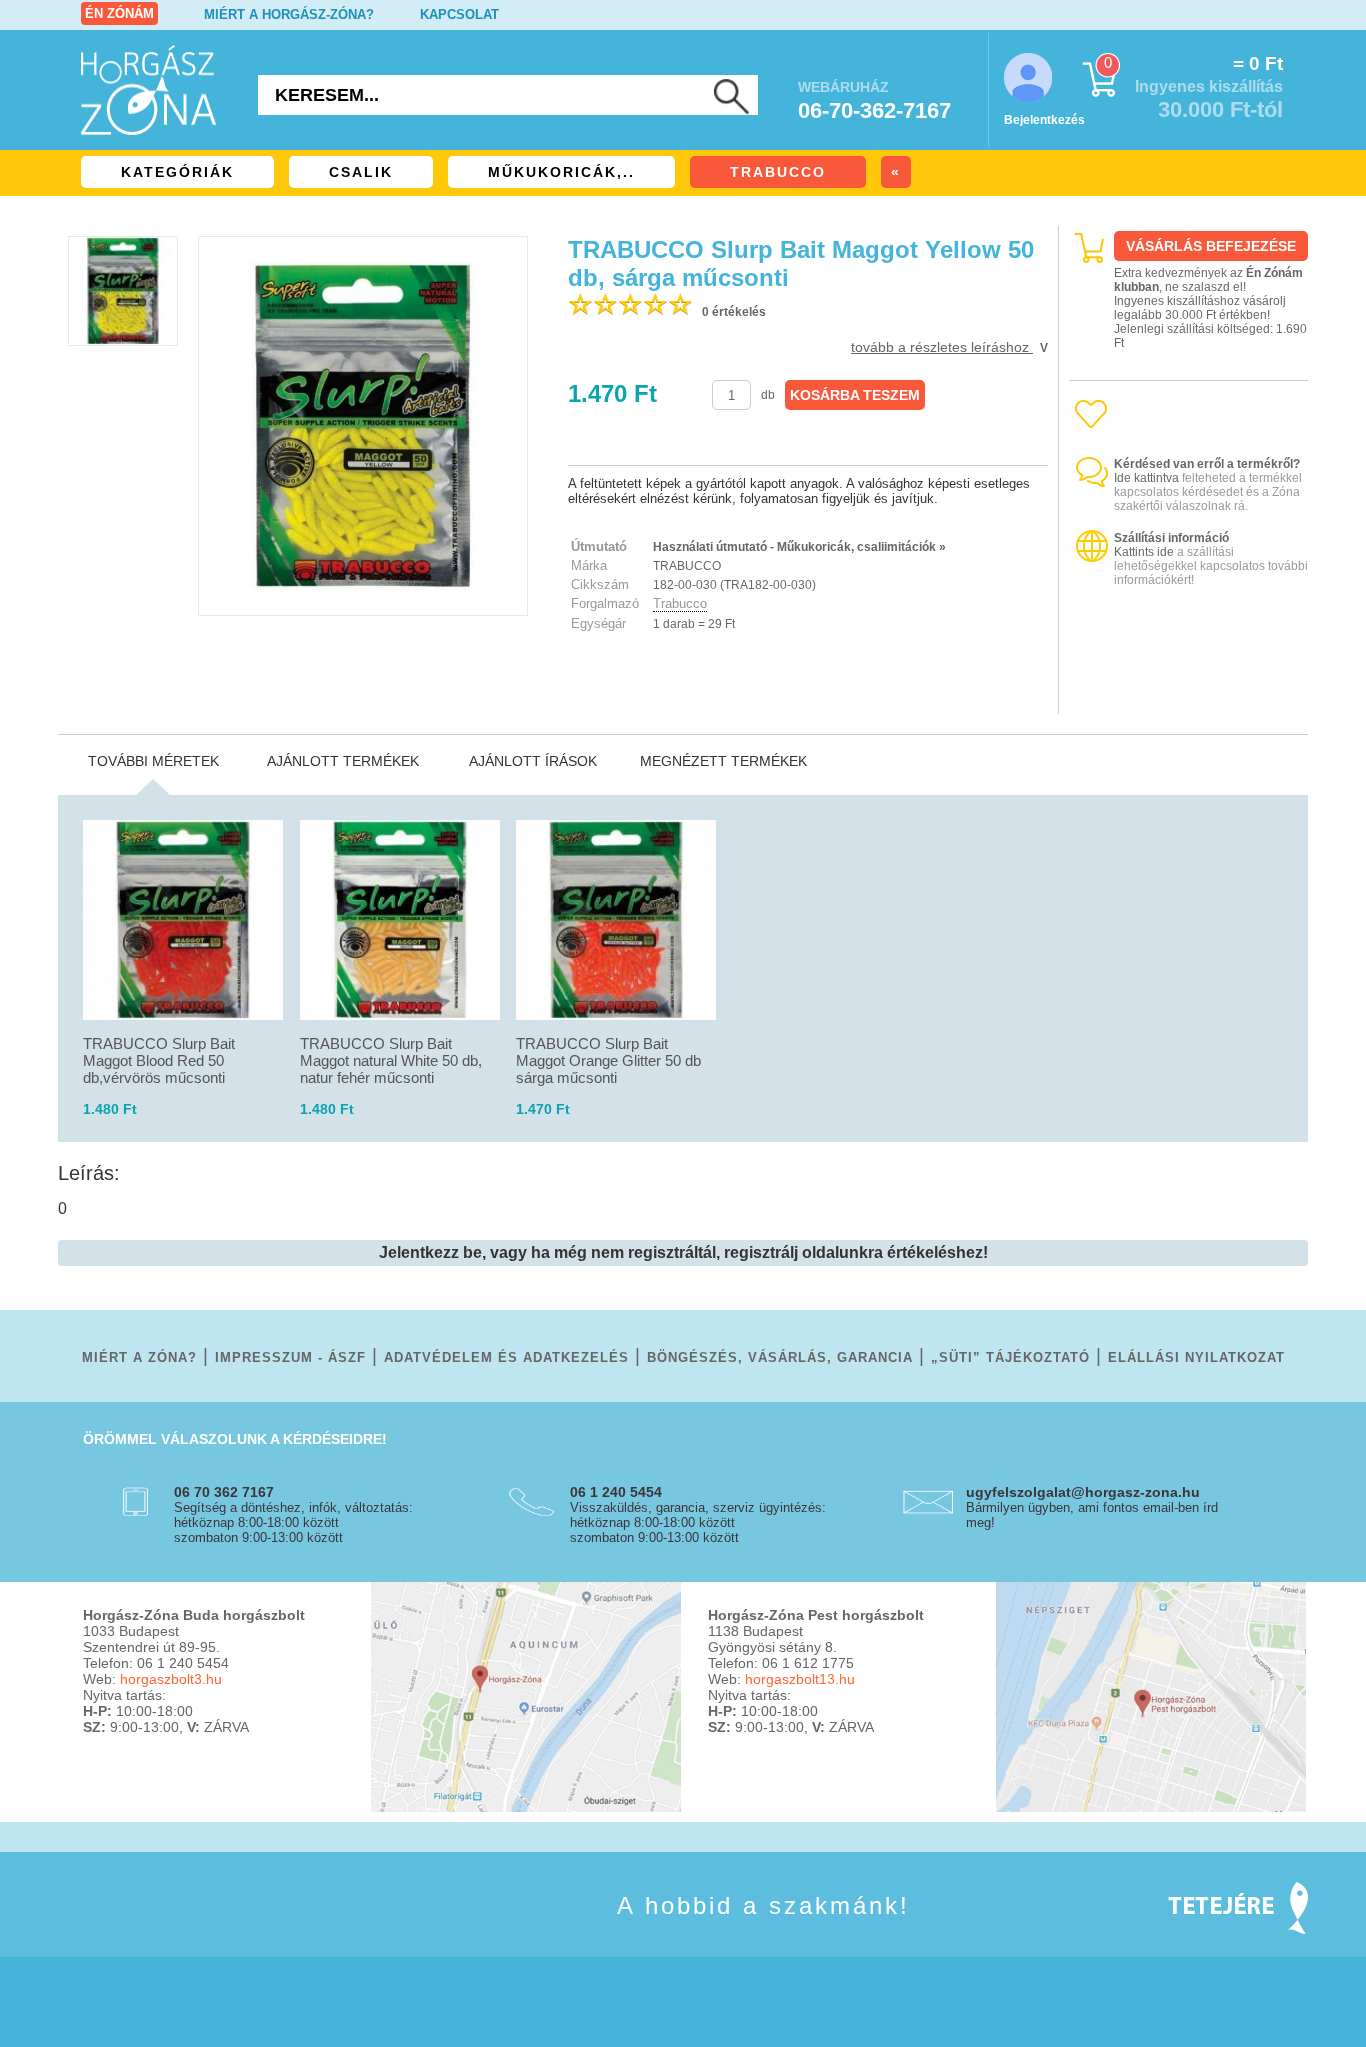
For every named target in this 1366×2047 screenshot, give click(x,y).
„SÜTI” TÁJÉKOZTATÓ (1010, 1357)
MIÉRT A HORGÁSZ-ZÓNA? (289, 14)
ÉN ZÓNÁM (119, 13)
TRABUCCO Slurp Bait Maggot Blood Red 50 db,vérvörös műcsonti (159, 1060)
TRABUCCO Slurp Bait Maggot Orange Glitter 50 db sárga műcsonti (608, 1060)
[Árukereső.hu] (1189, 696)
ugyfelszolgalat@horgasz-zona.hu (1083, 1492)
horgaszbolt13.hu (800, 1679)
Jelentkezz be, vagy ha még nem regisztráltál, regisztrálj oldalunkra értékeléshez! (683, 1252)
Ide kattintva (1146, 478)
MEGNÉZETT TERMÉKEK (723, 761)
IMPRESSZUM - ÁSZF (290, 1357)
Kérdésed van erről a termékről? (1207, 464)
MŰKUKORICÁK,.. (561, 172)
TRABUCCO (778, 172)
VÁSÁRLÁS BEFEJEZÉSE (1211, 246)
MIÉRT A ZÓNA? (139, 1357)
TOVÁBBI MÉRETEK (153, 761)
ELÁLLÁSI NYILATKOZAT (1196, 1357)
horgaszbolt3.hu (171, 1679)
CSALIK (361, 172)
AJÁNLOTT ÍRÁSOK (533, 761)
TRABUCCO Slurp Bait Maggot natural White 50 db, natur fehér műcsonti (391, 1060)
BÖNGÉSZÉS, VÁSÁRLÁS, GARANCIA (780, 1357)
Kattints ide (1144, 552)
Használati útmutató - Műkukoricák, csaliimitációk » (799, 547)
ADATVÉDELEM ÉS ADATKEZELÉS (506, 1357)
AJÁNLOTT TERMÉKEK (343, 761)
